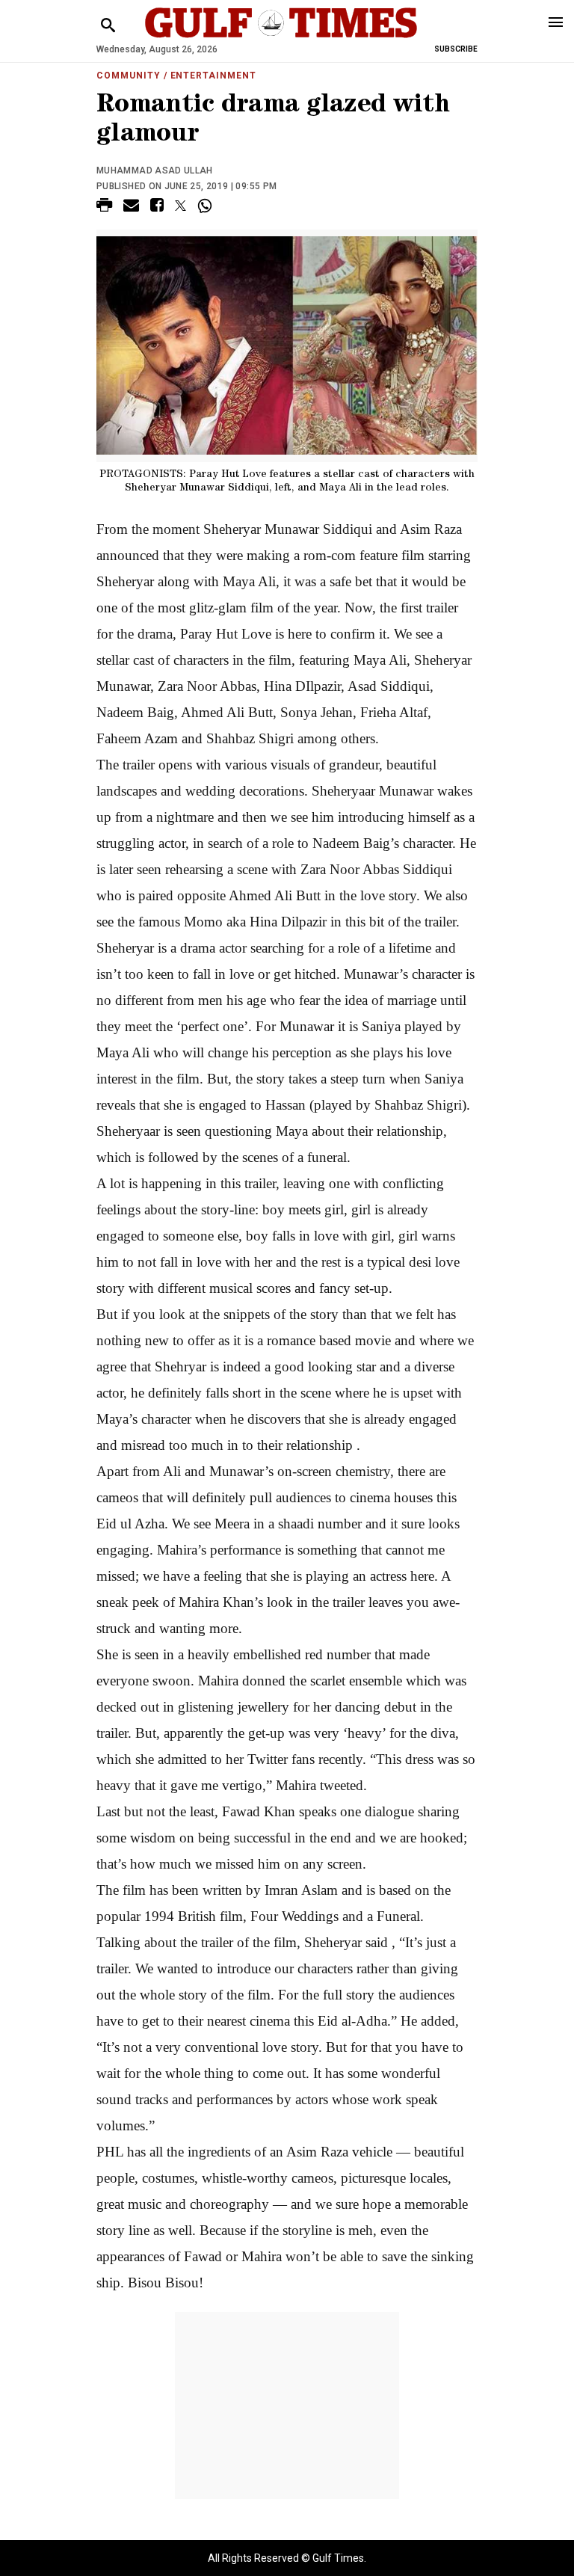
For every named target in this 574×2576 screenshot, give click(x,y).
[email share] (131, 208)
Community (129, 76)
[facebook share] (157, 208)
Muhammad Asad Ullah (155, 170)
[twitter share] (180, 206)
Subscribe (456, 49)
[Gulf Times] (281, 37)
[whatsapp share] (207, 206)
